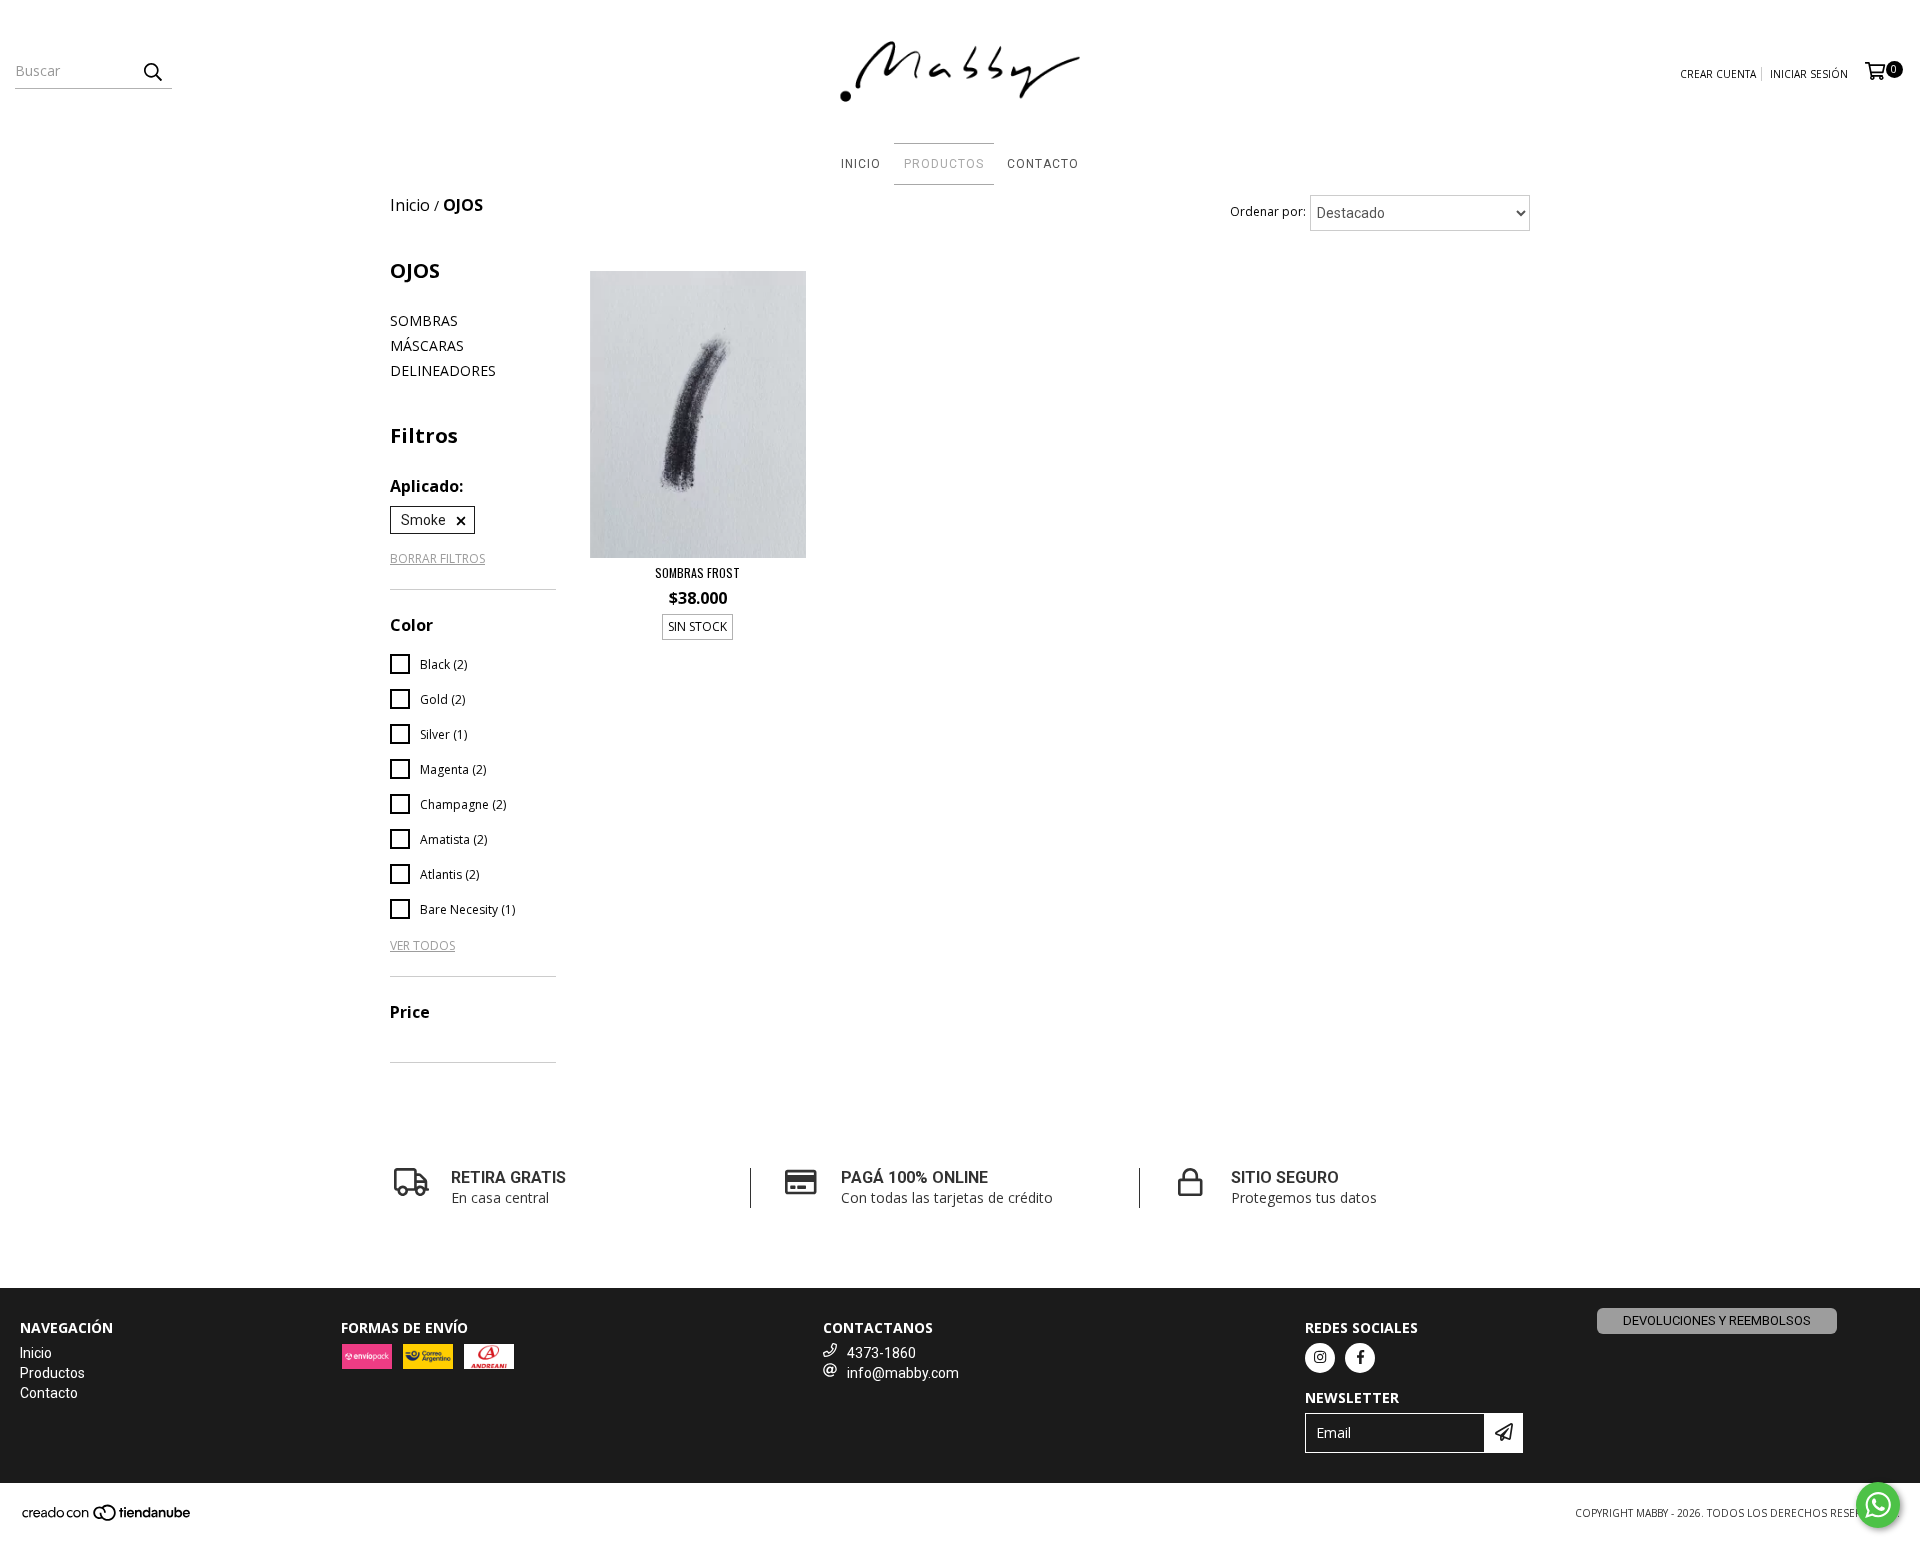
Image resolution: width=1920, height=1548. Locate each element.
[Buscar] (152, 71)
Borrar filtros (437, 558)
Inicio (861, 164)
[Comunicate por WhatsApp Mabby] (1878, 1505)
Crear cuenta (1718, 74)
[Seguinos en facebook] (1360, 1358)
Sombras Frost (697, 572)
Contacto (1043, 164)
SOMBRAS (424, 320)
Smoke (423, 520)
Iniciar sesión (1809, 74)
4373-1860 (881, 1353)
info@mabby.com (903, 1373)
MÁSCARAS (427, 345)
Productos (944, 164)
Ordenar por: (1268, 211)
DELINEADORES (443, 370)
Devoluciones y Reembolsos (1717, 1320)
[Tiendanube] (107, 1518)
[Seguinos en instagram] (1320, 1358)
